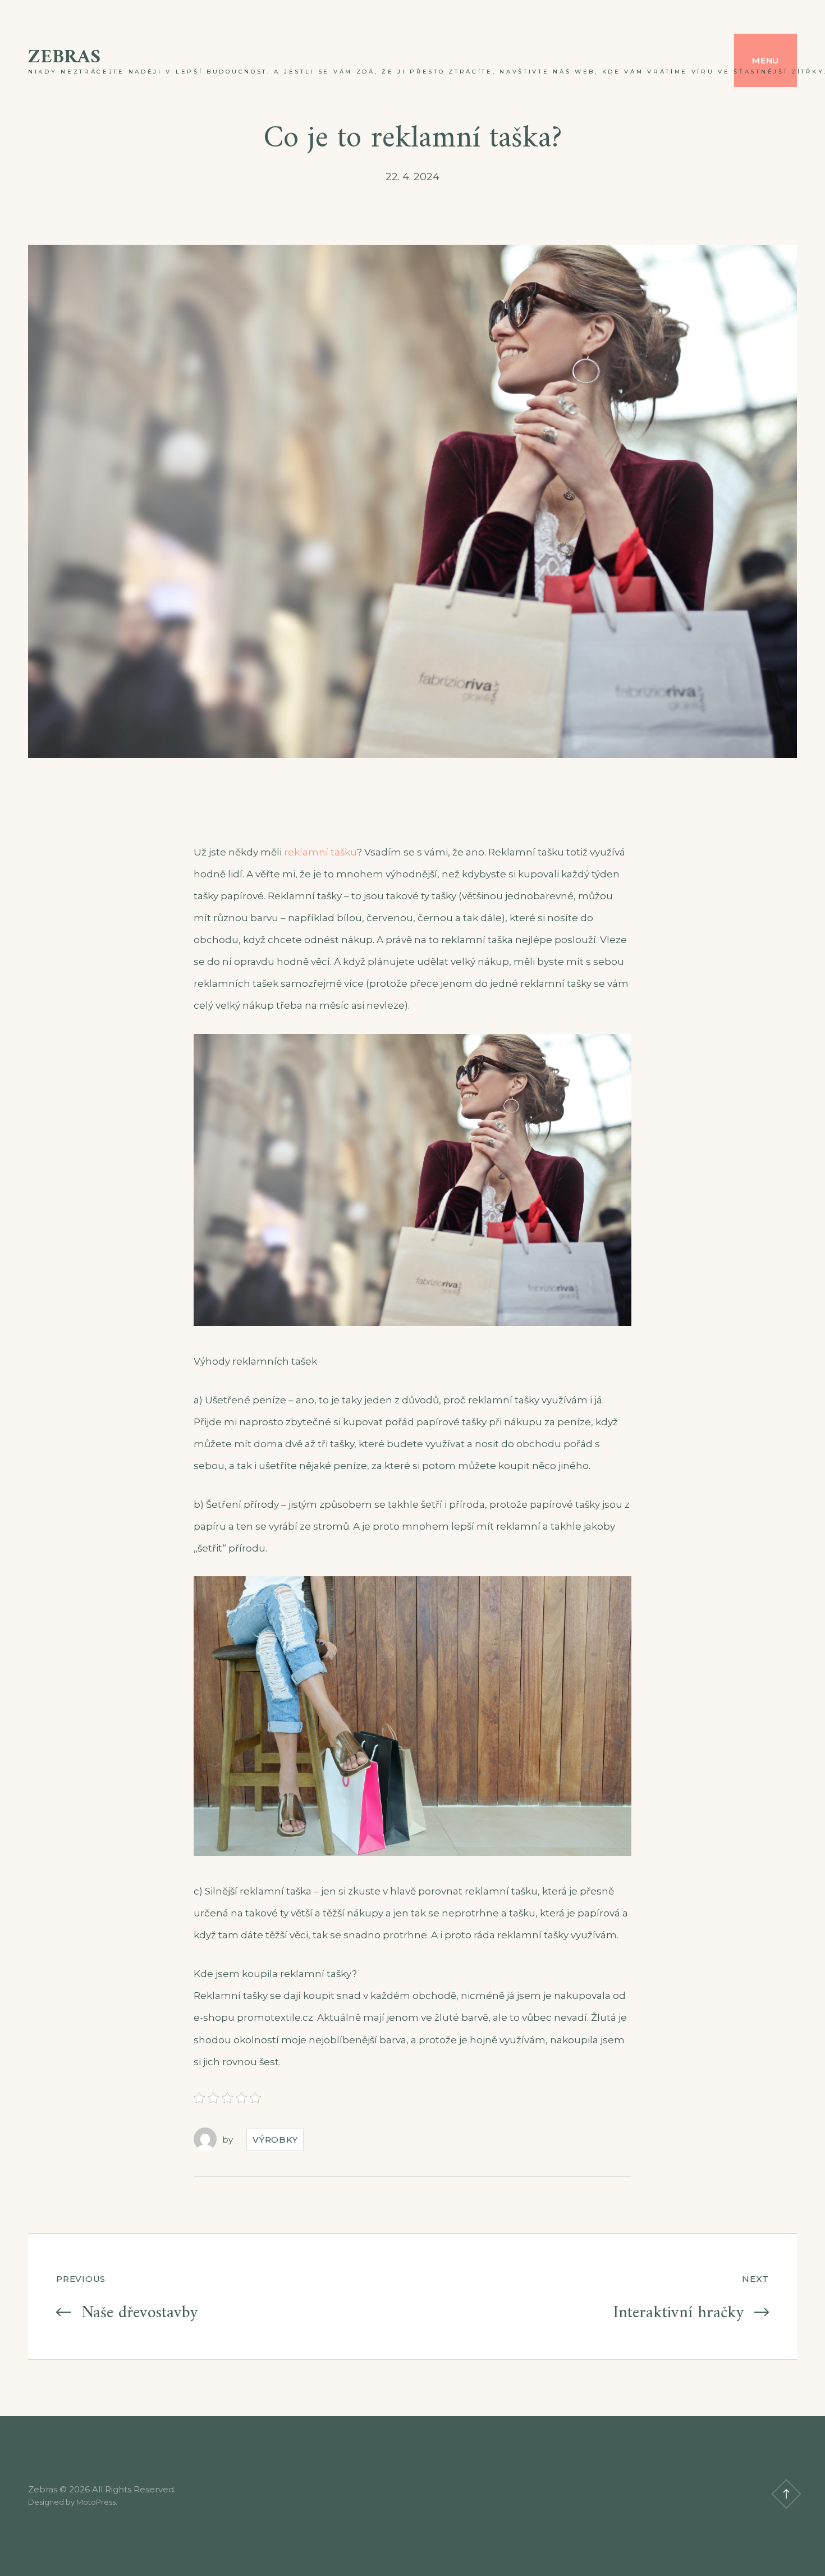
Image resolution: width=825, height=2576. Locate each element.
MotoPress (96, 2502)
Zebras (64, 58)
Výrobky (275, 2140)
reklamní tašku (320, 852)
